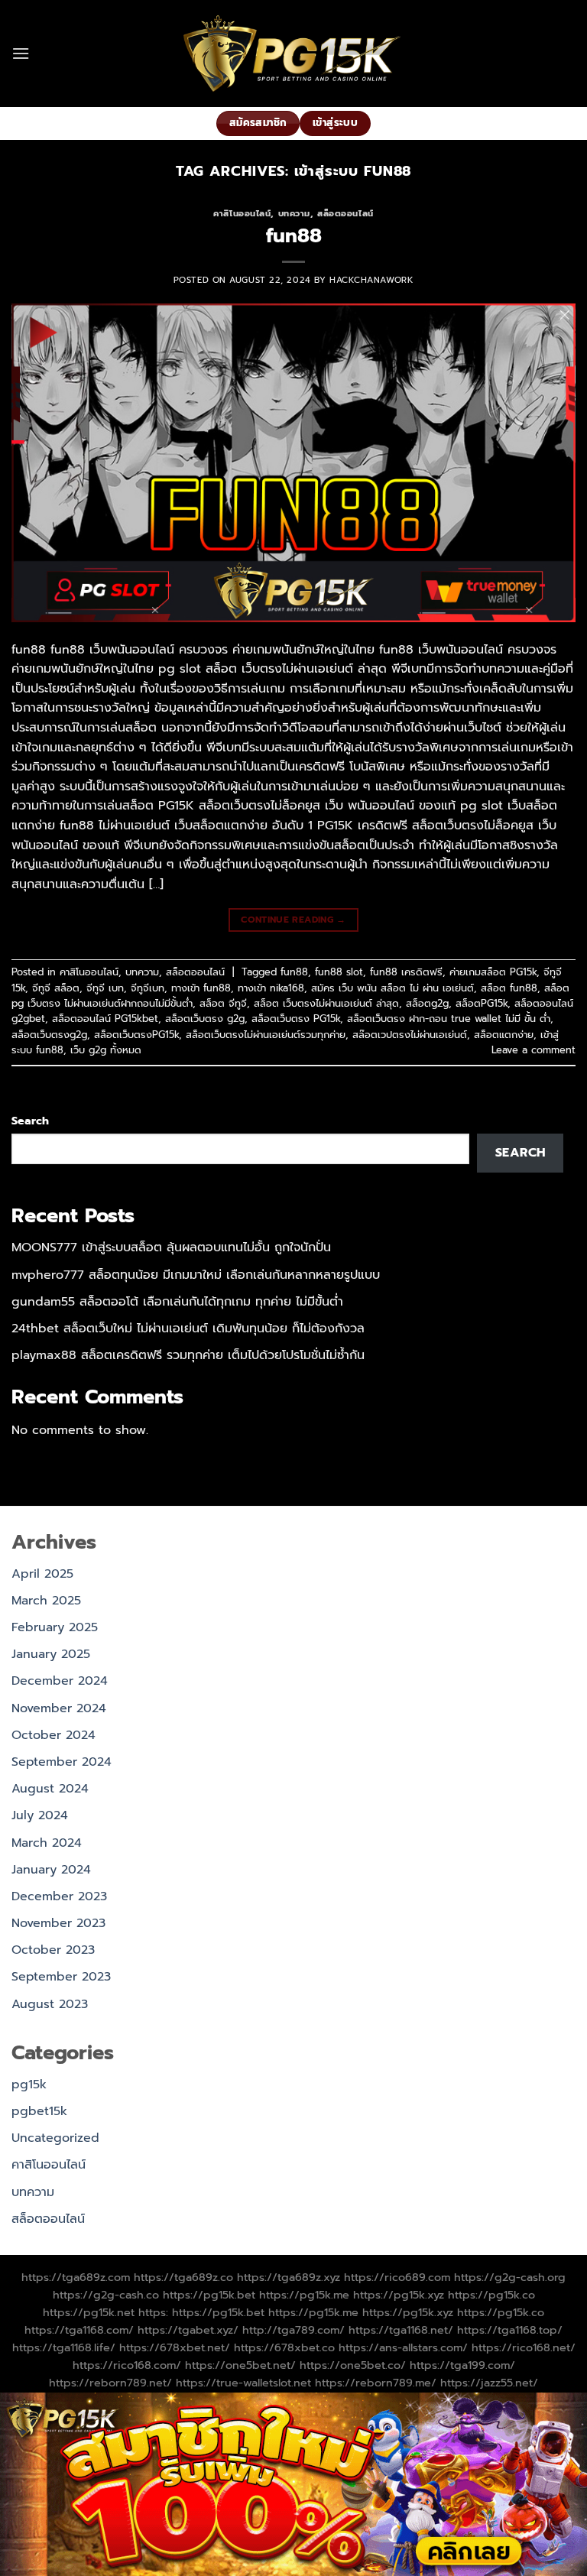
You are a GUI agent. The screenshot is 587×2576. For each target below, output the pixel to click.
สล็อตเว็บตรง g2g (205, 1019)
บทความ (294, 214)
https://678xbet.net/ (175, 2347)
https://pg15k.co (491, 2295)
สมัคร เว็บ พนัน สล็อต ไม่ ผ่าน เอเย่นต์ (392, 988)
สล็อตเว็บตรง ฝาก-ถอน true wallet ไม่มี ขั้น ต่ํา (449, 1019)
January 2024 (51, 1870)
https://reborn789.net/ (110, 2383)
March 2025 (46, 1601)
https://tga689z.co (183, 2277)
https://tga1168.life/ (64, 2347)
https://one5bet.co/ (353, 2365)
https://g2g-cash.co (106, 2295)
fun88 (294, 236)
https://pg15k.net (89, 2312)
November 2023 (58, 1923)
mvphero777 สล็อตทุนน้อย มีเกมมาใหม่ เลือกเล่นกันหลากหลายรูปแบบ (196, 1275)
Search (30, 1121)
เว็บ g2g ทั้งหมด (106, 1050)
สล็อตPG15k (482, 1003)
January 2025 (51, 1654)
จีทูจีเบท (148, 988)
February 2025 (55, 1627)
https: (153, 2312)
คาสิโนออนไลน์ (242, 214)
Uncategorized (55, 2138)
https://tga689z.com (76, 2277)
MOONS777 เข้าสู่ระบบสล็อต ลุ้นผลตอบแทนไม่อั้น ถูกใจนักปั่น (171, 1247)
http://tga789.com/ (293, 2330)
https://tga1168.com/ (79, 2330)
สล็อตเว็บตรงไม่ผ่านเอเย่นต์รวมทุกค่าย (266, 1035)
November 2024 (59, 1708)
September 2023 (61, 1977)
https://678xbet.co (284, 2347)
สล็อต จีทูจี (223, 1003)
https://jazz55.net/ (489, 2383)
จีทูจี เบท (105, 988)
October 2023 (53, 1950)
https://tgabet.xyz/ (188, 2330)
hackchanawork (371, 280)
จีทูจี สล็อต (56, 988)
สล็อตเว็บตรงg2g (49, 1035)
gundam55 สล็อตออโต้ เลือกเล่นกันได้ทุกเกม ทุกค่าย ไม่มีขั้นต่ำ (177, 1302)
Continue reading (293, 920)
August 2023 (50, 2004)
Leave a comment (533, 1050)
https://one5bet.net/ (240, 2365)
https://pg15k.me (304, 2295)
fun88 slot (339, 972)
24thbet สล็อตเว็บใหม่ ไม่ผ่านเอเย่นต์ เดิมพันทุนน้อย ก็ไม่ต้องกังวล (188, 1329)
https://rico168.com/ (127, 2365)
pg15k (29, 2084)
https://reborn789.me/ (376, 2383)
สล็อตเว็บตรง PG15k (296, 1019)
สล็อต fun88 (509, 988)
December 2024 (60, 1681)
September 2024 (62, 1762)
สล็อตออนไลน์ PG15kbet (105, 1019)
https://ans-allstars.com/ (403, 2347)
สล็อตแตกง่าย (504, 1035)
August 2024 (50, 1789)
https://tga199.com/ (462, 2365)
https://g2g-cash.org (510, 2277)
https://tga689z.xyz (289, 2277)
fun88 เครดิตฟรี (406, 972)
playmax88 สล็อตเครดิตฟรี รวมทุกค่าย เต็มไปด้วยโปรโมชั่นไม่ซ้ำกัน (188, 1355)
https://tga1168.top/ (510, 2330)
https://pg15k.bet (209, 2295)
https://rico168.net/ (524, 2347)
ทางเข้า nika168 (271, 988)
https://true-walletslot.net (243, 2383)
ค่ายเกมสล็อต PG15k (493, 972)
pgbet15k (39, 2111)
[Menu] (21, 53)
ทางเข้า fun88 (201, 988)
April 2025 (42, 1574)
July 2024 (40, 1815)
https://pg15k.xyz (399, 2295)
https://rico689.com (397, 2277)
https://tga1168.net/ (401, 2330)
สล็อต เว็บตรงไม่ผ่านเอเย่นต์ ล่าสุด (326, 1003)
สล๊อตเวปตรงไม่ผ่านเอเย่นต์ (410, 1035)
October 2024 (54, 1735)
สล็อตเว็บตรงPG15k (136, 1035)
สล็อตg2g (427, 1003)
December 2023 (59, 1896)
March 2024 (47, 1843)
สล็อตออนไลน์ (345, 214)
